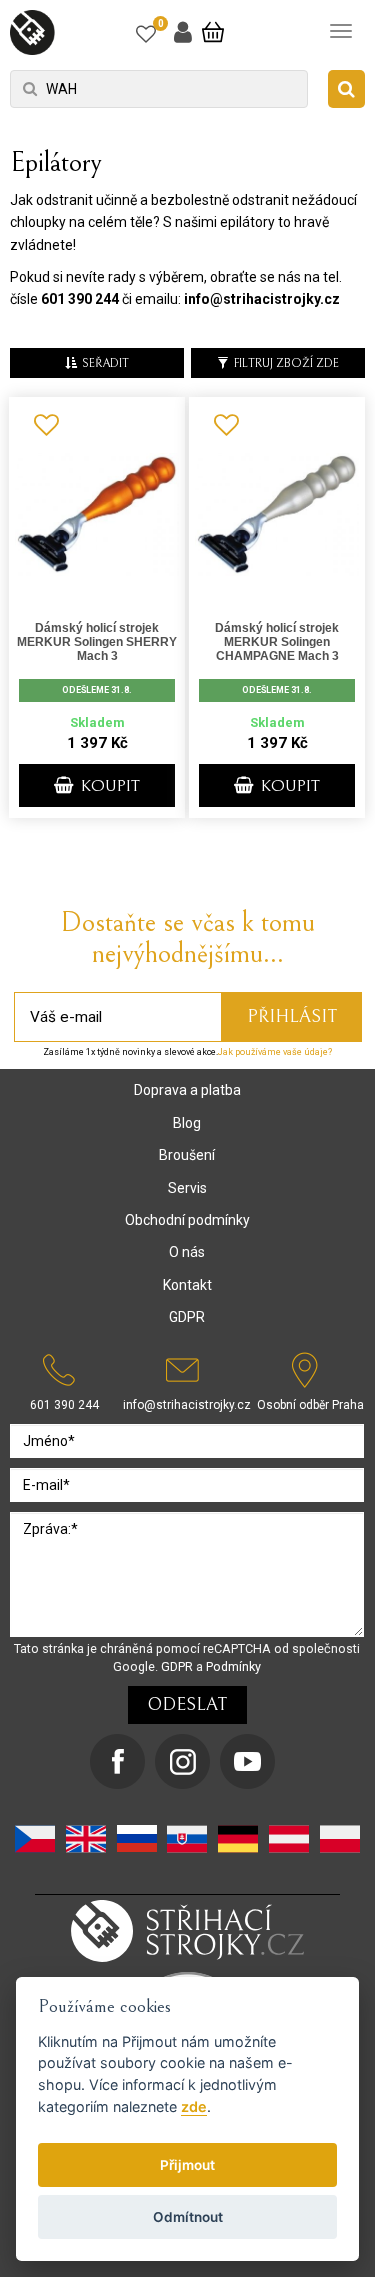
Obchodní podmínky (187, 1220)
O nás (187, 1252)
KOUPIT (108, 786)
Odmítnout (188, 2217)
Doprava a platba (187, 1090)
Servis (187, 1188)
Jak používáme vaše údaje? (275, 1052)
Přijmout (187, 2165)
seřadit (105, 363)
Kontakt (187, 1285)
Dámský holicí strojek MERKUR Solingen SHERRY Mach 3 (97, 642)
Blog (187, 1123)
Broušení (187, 1155)
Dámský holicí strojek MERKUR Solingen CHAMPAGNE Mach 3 (277, 642)
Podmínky (233, 1666)
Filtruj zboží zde (286, 363)
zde (194, 2106)
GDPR (187, 1317)
